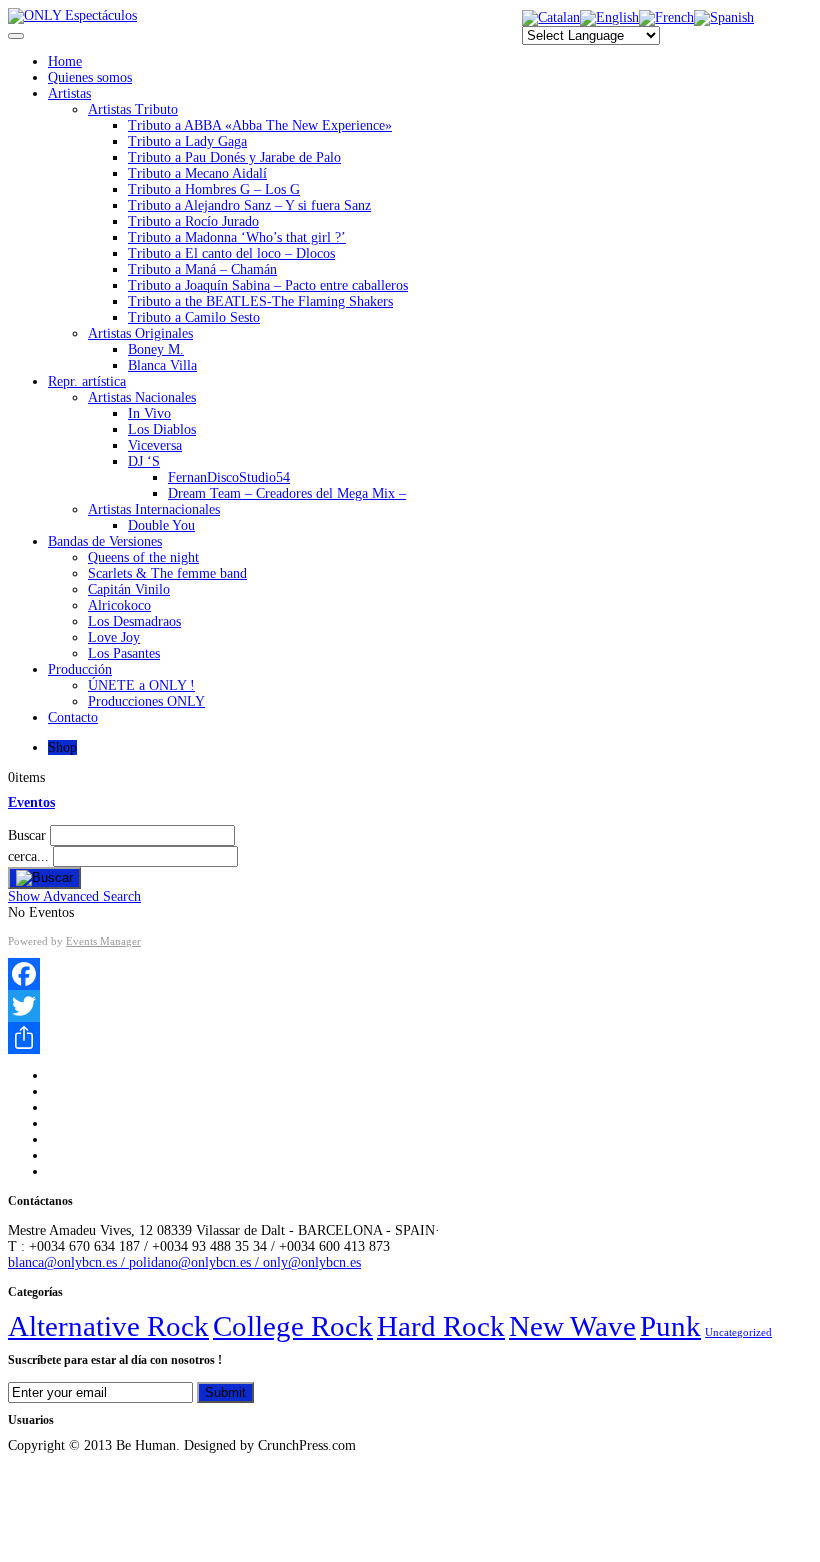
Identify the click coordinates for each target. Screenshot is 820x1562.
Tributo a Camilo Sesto (194, 317)
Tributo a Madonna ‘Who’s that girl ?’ (237, 237)
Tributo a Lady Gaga (187, 141)
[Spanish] (724, 17)
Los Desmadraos (134, 621)
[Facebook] (410, 974)
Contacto (73, 717)
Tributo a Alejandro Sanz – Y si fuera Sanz (249, 205)
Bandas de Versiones (105, 541)
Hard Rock (441, 1326)
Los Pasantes (124, 653)
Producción (80, 669)
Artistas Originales (140, 333)
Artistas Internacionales (154, 509)
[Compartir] (410, 1038)
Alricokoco (119, 605)
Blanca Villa (162, 365)
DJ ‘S (144, 461)
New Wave (572, 1326)
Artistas (69, 93)
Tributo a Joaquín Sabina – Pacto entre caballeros (268, 285)
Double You (161, 525)
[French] (666, 17)
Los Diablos (162, 429)
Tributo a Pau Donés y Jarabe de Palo (234, 157)
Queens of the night (143, 557)
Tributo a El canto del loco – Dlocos (231, 253)
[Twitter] (410, 1006)
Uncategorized (738, 1332)
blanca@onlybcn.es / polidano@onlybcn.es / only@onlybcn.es (184, 1262)
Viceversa (155, 445)
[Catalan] (551, 17)
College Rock (293, 1326)
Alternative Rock (108, 1326)
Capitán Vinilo (129, 589)
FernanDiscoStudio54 (229, 477)
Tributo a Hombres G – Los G (214, 189)
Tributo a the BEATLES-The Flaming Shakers (260, 301)
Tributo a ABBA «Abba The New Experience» (260, 125)
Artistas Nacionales (142, 397)
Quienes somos (90, 77)
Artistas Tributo (133, 109)
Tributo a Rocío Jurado (193, 221)
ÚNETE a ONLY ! (141, 685)
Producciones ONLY (146, 701)
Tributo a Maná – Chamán (202, 269)
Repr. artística (87, 381)
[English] (609, 17)
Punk (670, 1326)
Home (65, 61)
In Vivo (149, 413)
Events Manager (103, 941)
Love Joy (114, 637)
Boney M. (156, 349)
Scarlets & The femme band (167, 573)
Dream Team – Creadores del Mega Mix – (287, 493)
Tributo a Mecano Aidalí (197, 173)
